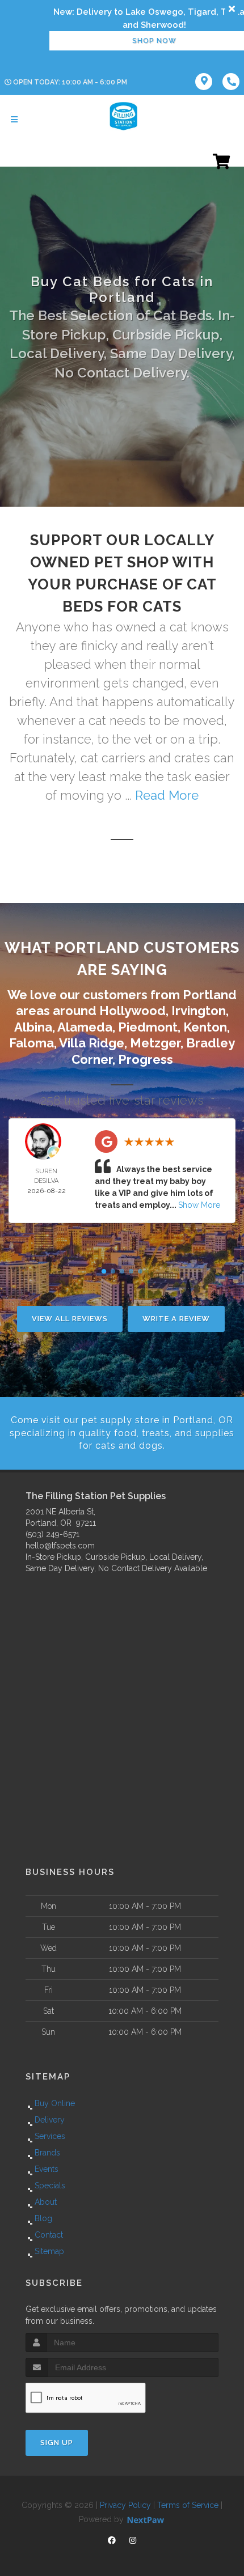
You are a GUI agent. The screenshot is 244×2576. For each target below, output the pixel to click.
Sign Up (57, 2443)
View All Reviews (70, 1319)
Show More (199, 1205)
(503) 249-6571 (52, 1534)
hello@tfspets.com (60, 1546)
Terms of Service (188, 2505)
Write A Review (176, 1319)
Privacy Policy (125, 2505)
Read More (167, 795)
